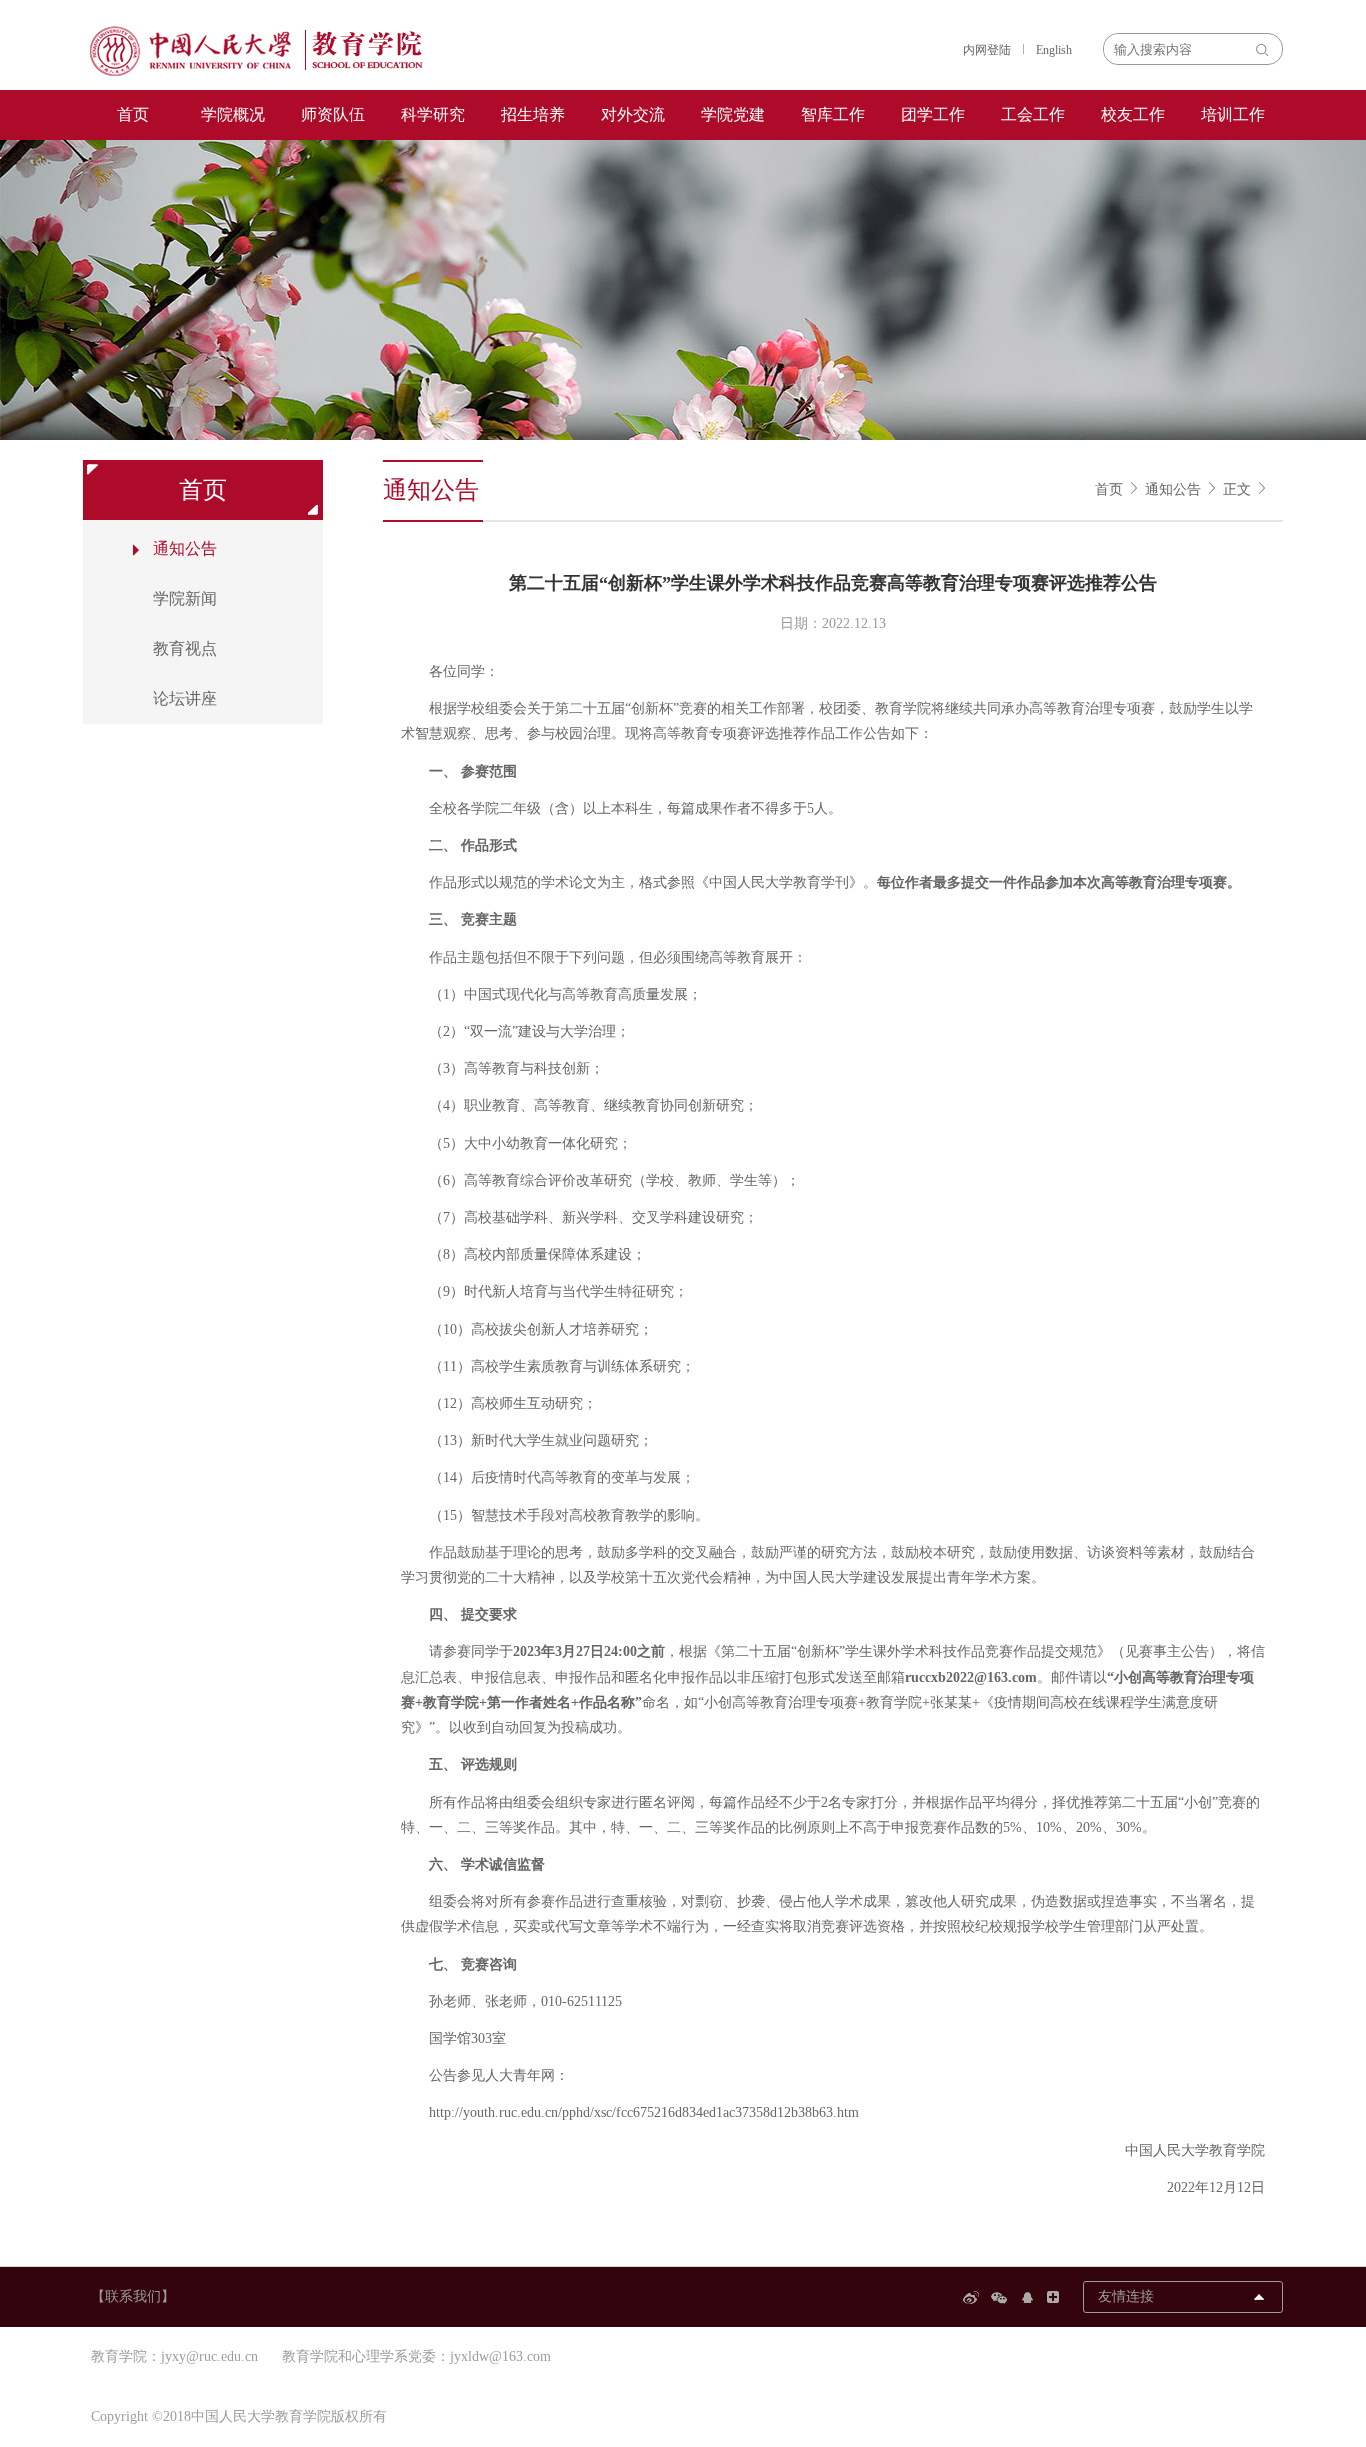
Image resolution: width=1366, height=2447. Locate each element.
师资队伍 (333, 114)
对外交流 (633, 114)
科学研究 (433, 114)
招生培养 (533, 114)
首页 (133, 114)
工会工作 (1033, 114)
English (1054, 50)
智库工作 (833, 114)
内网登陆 (987, 50)
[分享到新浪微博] (974, 2297)
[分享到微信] (1002, 2297)
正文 (1237, 489)
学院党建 (733, 114)
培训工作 (1233, 114)
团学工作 (933, 114)
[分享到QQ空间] (1030, 2297)
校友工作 (1133, 114)
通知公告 (1173, 489)
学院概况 (233, 114)
